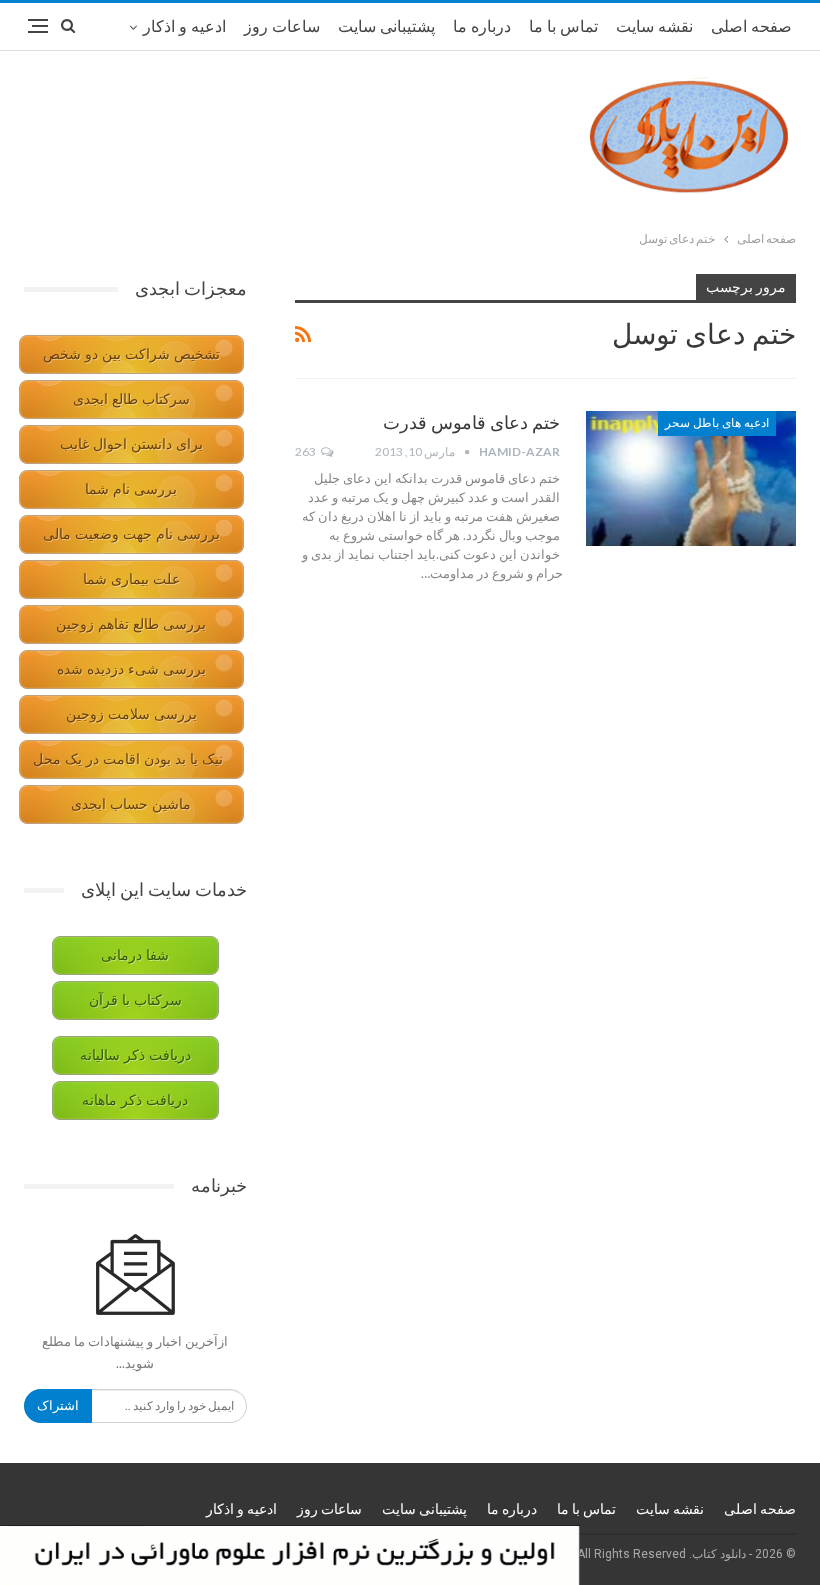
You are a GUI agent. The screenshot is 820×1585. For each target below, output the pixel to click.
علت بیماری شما (131, 579)
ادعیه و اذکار (184, 26)
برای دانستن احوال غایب (131, 444)
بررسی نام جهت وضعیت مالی (131, 534)
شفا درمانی (135, 955)
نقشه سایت (654, 26)
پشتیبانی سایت (386, 26)
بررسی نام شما (131, 489)
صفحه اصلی (751, 26)
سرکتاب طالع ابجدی (131, 399)
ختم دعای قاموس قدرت (471, 422)
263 (306, 451)
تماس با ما (563, 26)
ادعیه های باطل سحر (717, 423)
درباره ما (482, 26)
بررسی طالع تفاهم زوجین (131, 624)
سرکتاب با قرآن (135, 1000)
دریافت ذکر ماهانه (135, 1100)
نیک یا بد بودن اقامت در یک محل (128, 759)
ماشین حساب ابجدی (131, 804)
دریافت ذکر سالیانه (135, 1055)
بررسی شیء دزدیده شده (131, 669)
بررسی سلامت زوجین (131, 714)
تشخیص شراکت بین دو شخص (131, 354)
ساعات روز (282, 26)
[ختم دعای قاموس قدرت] (691, 478)
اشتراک (58, 1405)
